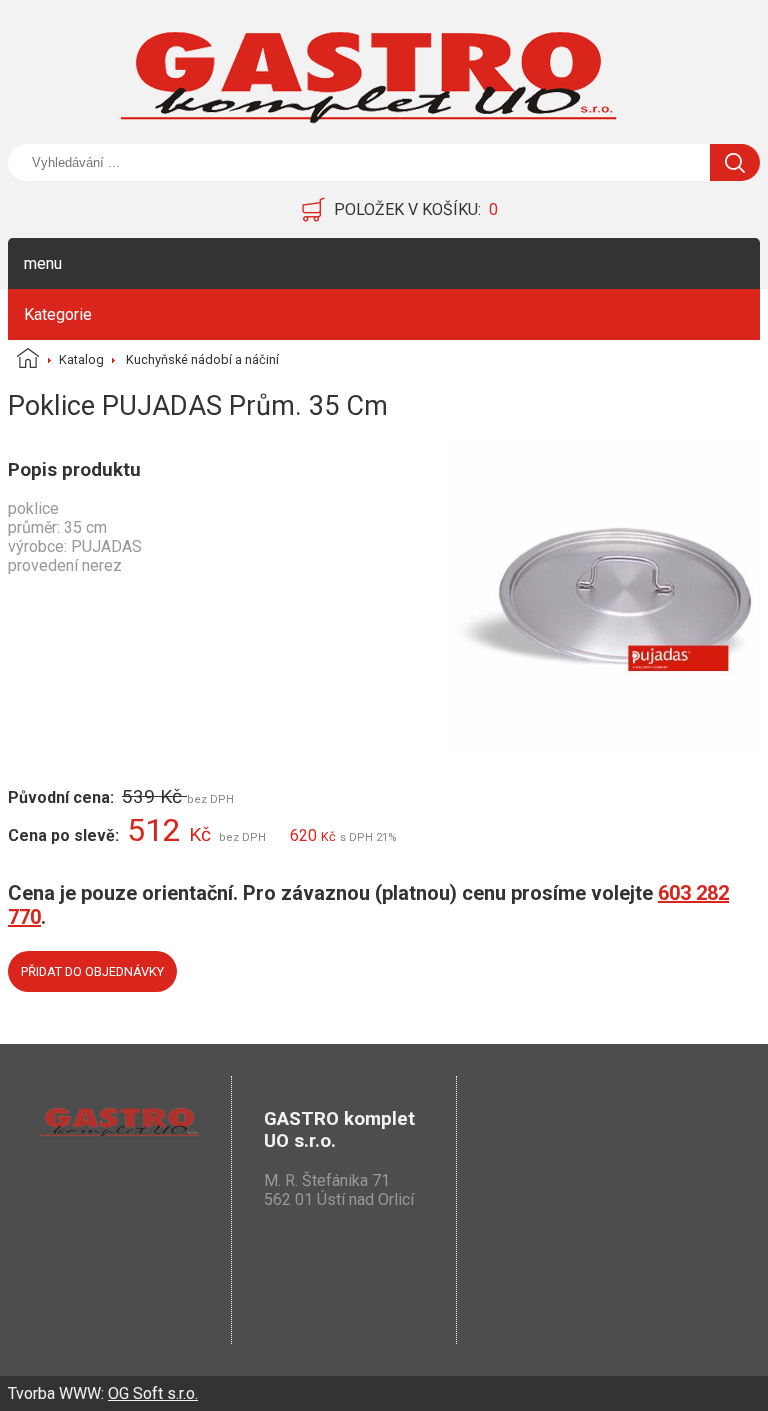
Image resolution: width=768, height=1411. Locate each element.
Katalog (81, 359)
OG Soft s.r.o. (153, 1393)
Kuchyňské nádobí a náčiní (202, 359)
